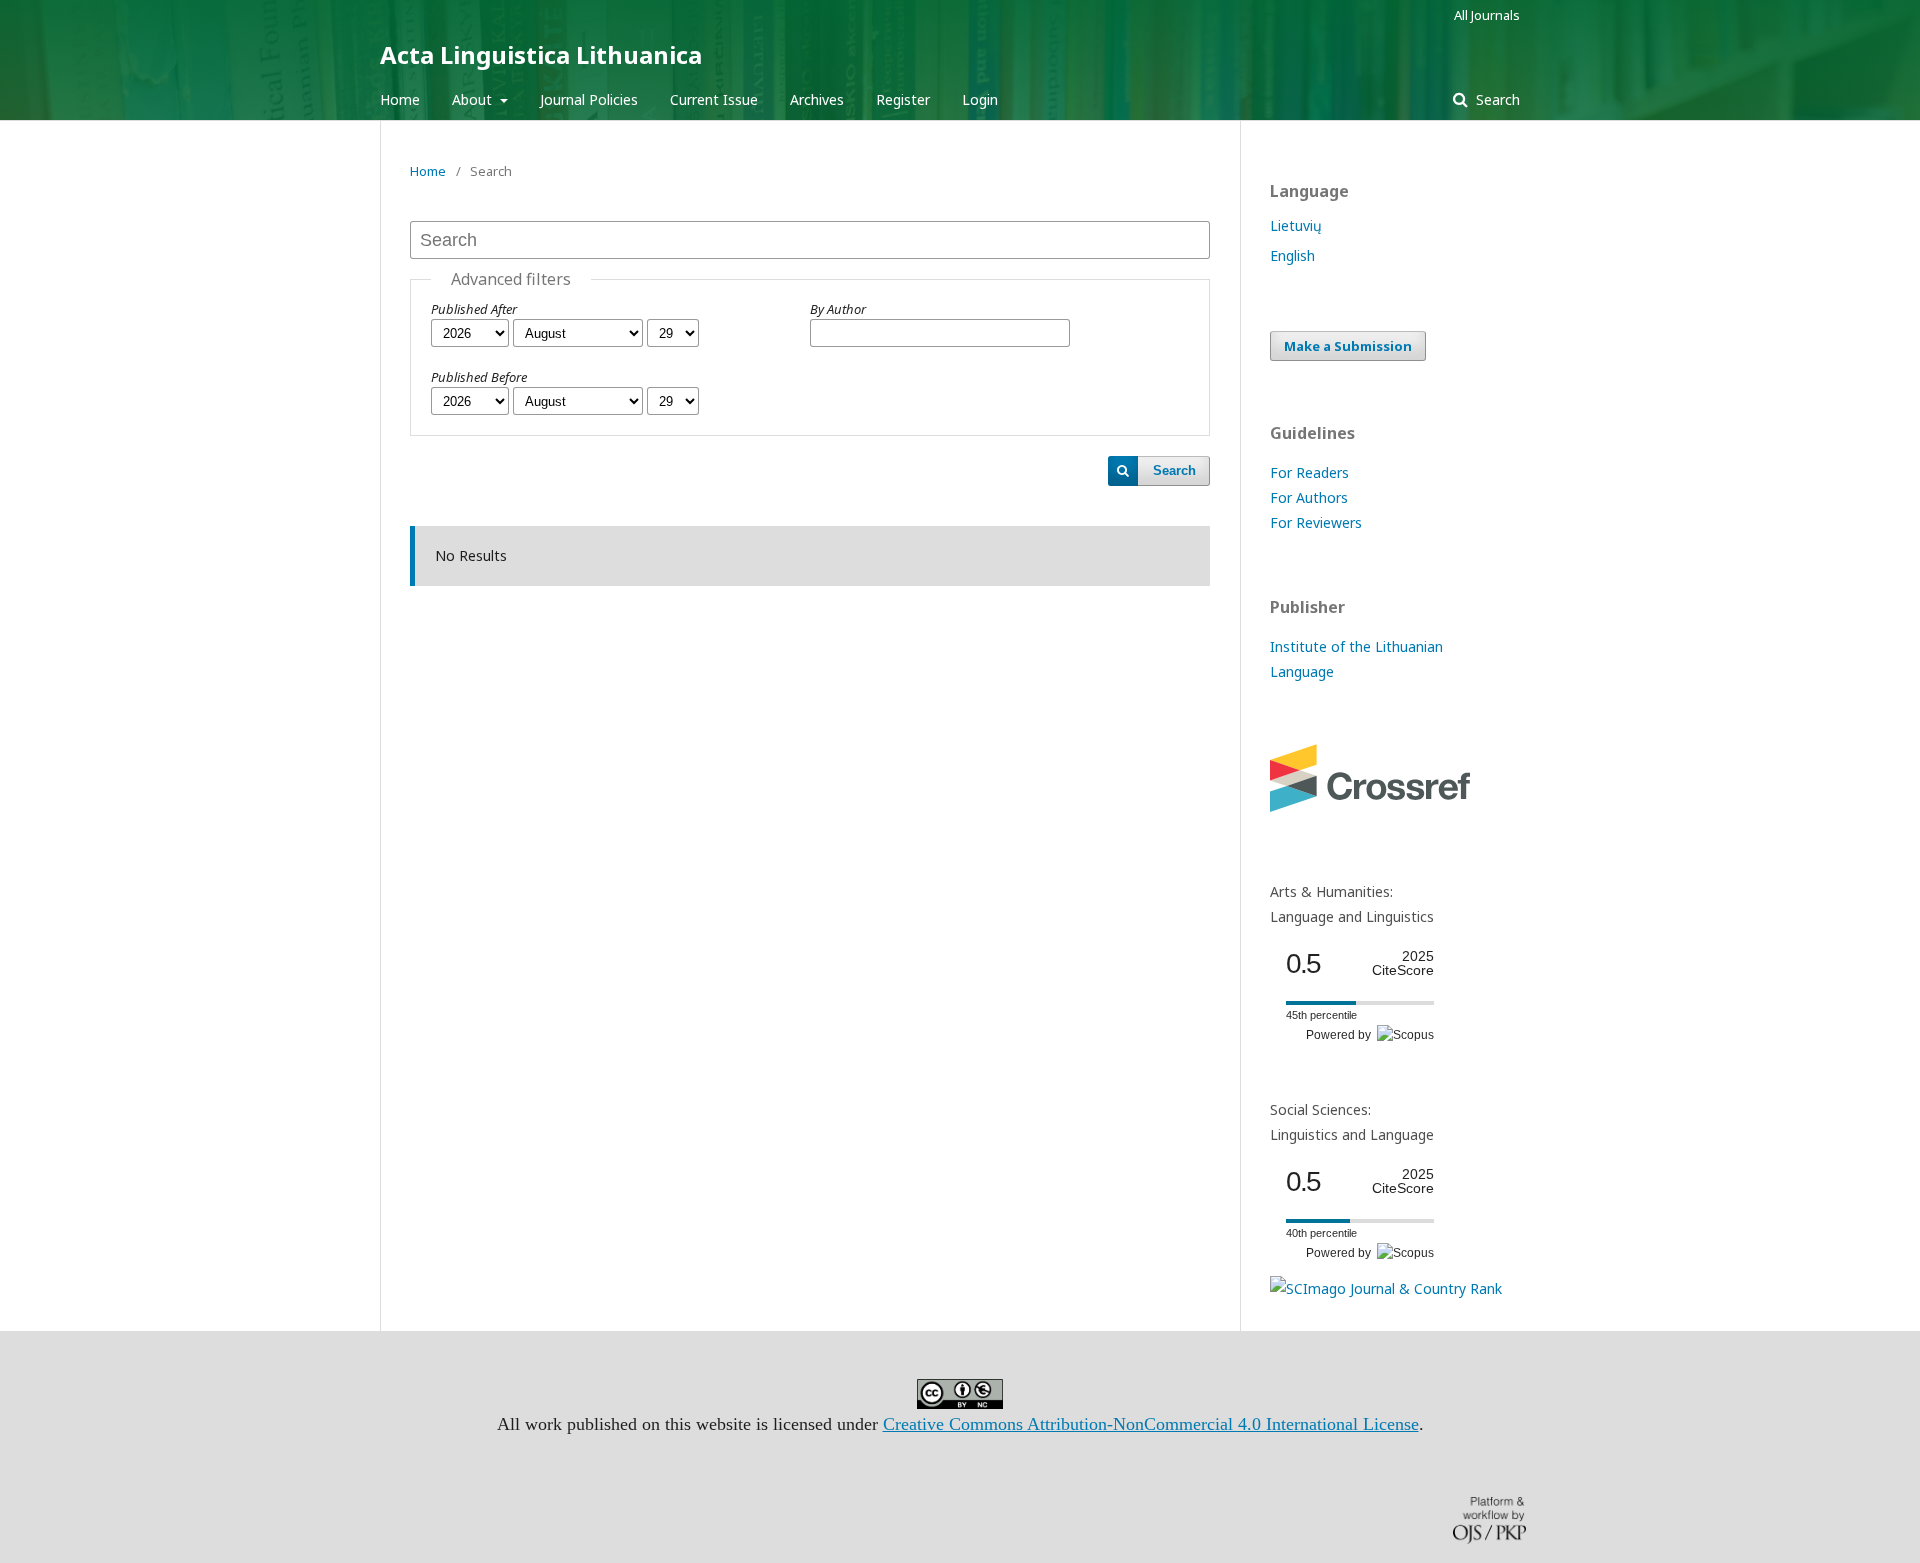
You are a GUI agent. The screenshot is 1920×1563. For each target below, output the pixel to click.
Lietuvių (1296, 225)
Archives (817, 99)
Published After (474, 309)
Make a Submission (1348, 346)
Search (1496, 99)
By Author (838, 309)
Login (980, 99)
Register (903, 99)
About (474, 99)
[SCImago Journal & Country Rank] (1386, 1288)
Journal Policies (589, 99)
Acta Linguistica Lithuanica (541, 54)
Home (400, 99)
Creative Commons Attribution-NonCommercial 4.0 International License (1151, 1424)
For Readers (1309, 472)
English (1292, 255)
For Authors (1309, 497)
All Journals (1487, 15)
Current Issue (714, 99)
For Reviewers (1316, 522)
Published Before (479, 377)
